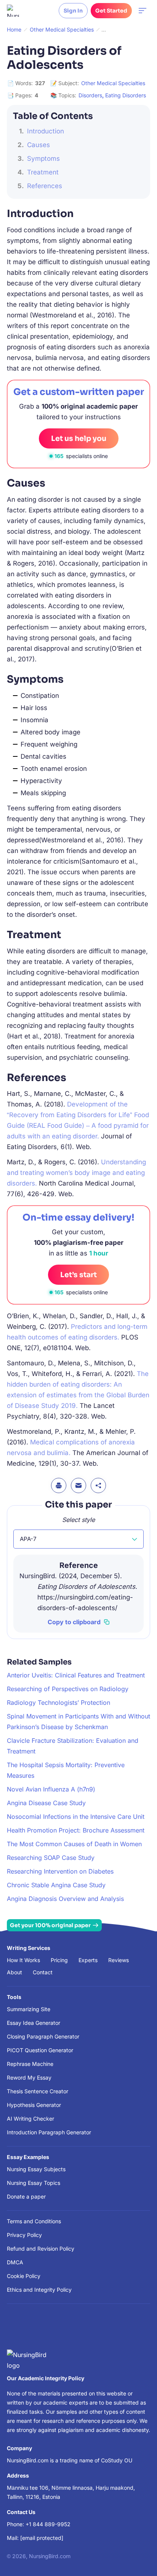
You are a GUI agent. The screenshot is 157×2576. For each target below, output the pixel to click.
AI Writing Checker (30, 2119)
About (14, 1972)
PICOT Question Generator (40, 2050)
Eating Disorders (126, 95)
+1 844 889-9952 (48, 2524)
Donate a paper (26, 2196)
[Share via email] (78, 1485)
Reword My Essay (29, 2077)
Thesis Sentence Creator (38, 2091)
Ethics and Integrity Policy (39, 2290)
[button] (78, 1539)
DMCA (15, 2262)
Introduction (46, 131)
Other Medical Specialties (113, 83)
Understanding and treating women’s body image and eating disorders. (76, 1173)
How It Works (23, 1960)
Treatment (43, 172)
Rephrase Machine (30, 2064)
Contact (43, 1972)
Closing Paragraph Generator (43, 2036)
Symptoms (43, 159)
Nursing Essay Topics (34, 2183)
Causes (38, 145)
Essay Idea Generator (34, 2023)
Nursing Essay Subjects (36, 2169)
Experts (88, 1960)
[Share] (98, 1485)
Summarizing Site (29, 2009)
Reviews (119, 1960)
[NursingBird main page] (13, 11)
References (45, 186)
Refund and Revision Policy (41, 2249)
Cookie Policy (24, 2276)
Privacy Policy (24, 2235)
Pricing (59, 1960)
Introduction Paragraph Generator (49, 2132)
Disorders (90, 95)
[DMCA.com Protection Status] (18, 2330)
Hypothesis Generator (34, 2105)
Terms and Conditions (34, 2221)
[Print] (59, 1485)
